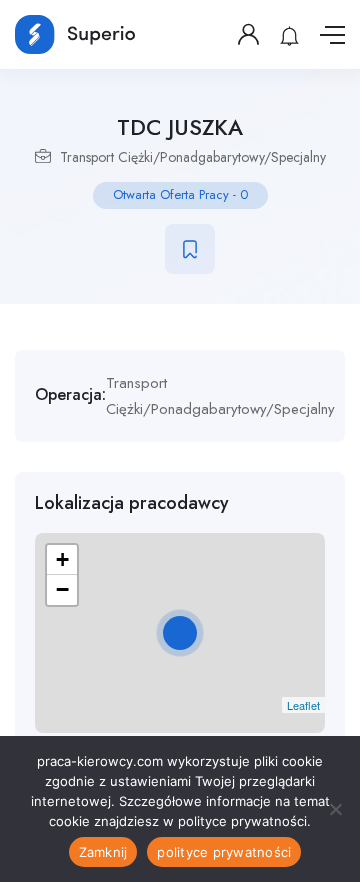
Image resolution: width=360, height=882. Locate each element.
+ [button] (62, 559)
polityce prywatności (224, 852)
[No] (335, 809)
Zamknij (103, 852)
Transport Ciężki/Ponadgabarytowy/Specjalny (193, 157)
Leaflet (303, 705)
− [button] (62, 589)
